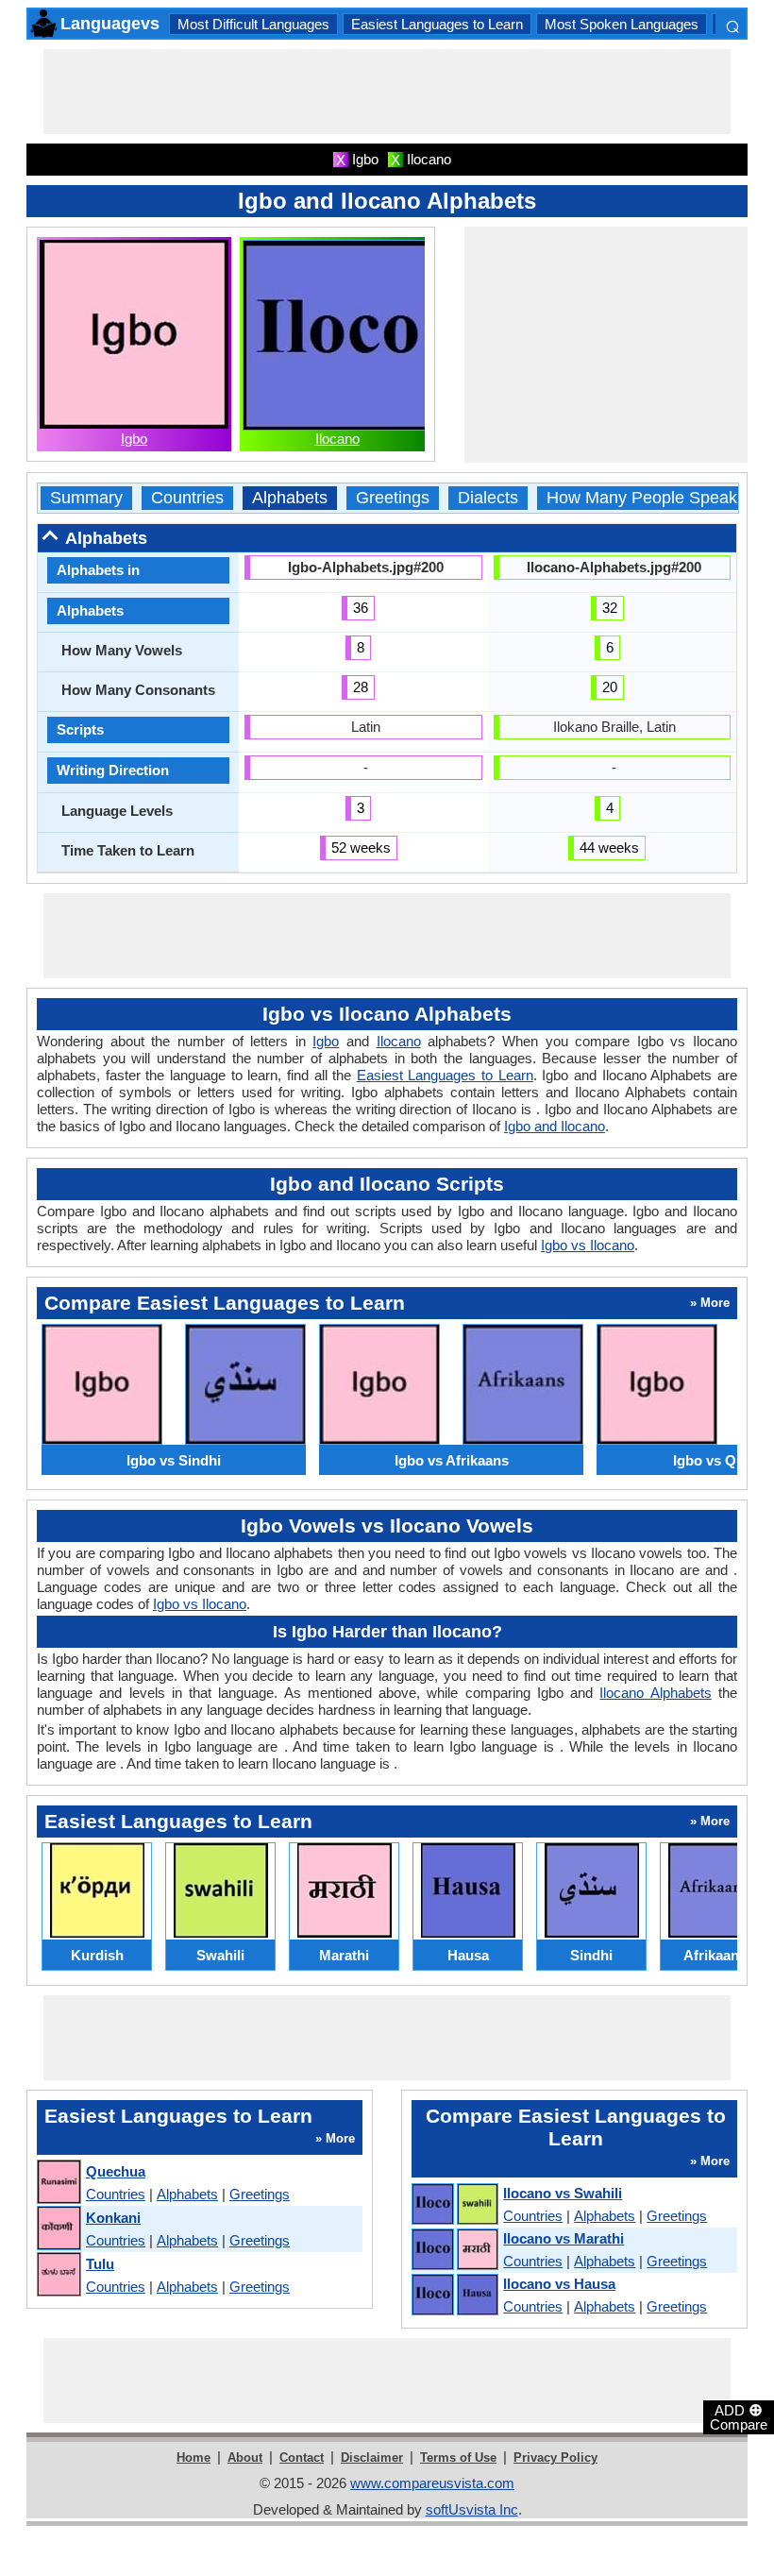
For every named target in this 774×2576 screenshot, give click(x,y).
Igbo (134, 439)
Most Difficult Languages (253, 24)
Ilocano (337, 439)
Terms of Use (458, 2457)
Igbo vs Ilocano (588, 1245)
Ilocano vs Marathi (564, 2238)
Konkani (113, 2218)
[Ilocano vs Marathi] (454, 2250)
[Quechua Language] (58, 2183)
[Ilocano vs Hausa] (454, 2296)
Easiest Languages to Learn (437, 24)
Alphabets (290, 498)
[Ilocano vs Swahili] (454, 2205)
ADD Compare (739, 2416)
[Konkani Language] (58, 2229)
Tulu (100, 2264)
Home (193, 2457)
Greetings (393, 498)
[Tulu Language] (58, 2275)
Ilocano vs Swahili (563, 2193)
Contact (302, 2457)
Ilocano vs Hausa (559, 2284)
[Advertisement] (387, 92)
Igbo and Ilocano (555, 1126)
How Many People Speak (642, 498)
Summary (86, 498)
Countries (187, 498)
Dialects (488, 498)
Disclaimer (372, 2457)
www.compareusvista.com (432, 2483)
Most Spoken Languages (622, 24)
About (245, 2457)
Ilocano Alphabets (655, 1693)
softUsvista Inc (472, 2509)
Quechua (116, 2171)
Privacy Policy (555, 2457)
